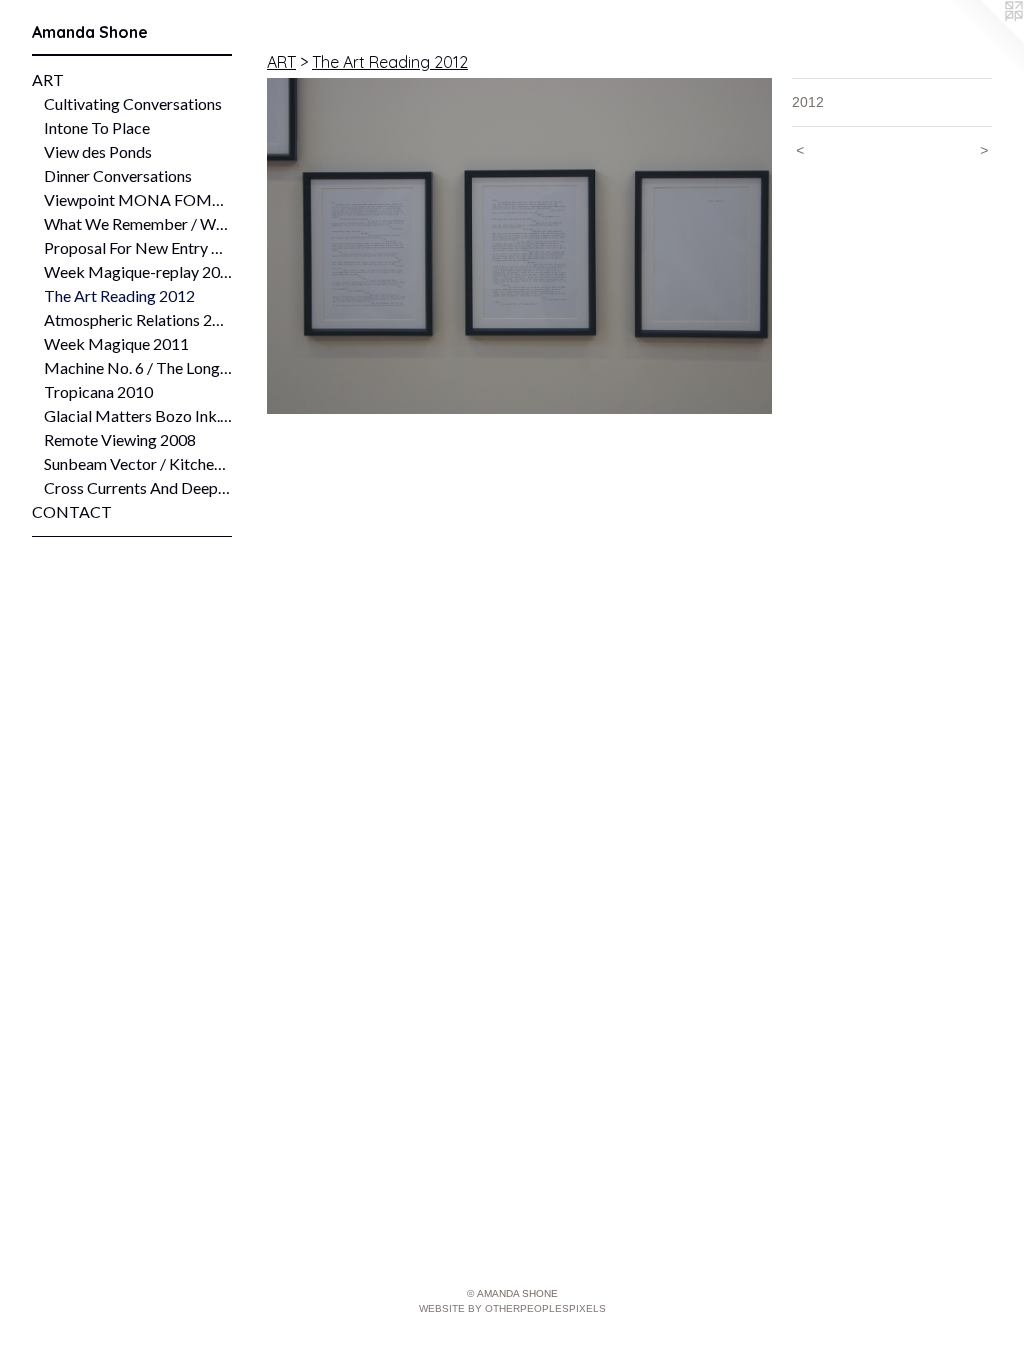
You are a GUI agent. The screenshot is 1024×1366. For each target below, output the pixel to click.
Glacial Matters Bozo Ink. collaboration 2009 (138, 415)
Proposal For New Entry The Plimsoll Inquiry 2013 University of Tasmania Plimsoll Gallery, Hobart (138, 247)
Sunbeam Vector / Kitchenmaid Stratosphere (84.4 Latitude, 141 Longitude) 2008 (138, 463)
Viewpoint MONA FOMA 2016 (138, 199)
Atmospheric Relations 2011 (138, 319)
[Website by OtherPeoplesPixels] (984, 40)
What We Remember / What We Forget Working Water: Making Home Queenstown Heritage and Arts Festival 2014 (138, 223)
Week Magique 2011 (116, 343)
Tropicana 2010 (98, 391)
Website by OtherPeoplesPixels (512, 1308)
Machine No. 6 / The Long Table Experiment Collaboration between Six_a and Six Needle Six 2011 (138, 367)
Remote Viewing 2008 (120, 439)
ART (48, 79)
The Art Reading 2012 (119, 295)
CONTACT (72, 511)
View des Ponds (98, 151)
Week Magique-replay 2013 (138, 271)
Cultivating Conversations (133, 103)
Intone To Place (97, 127)
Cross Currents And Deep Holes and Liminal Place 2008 (138, 487)
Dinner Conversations (118, 175)
